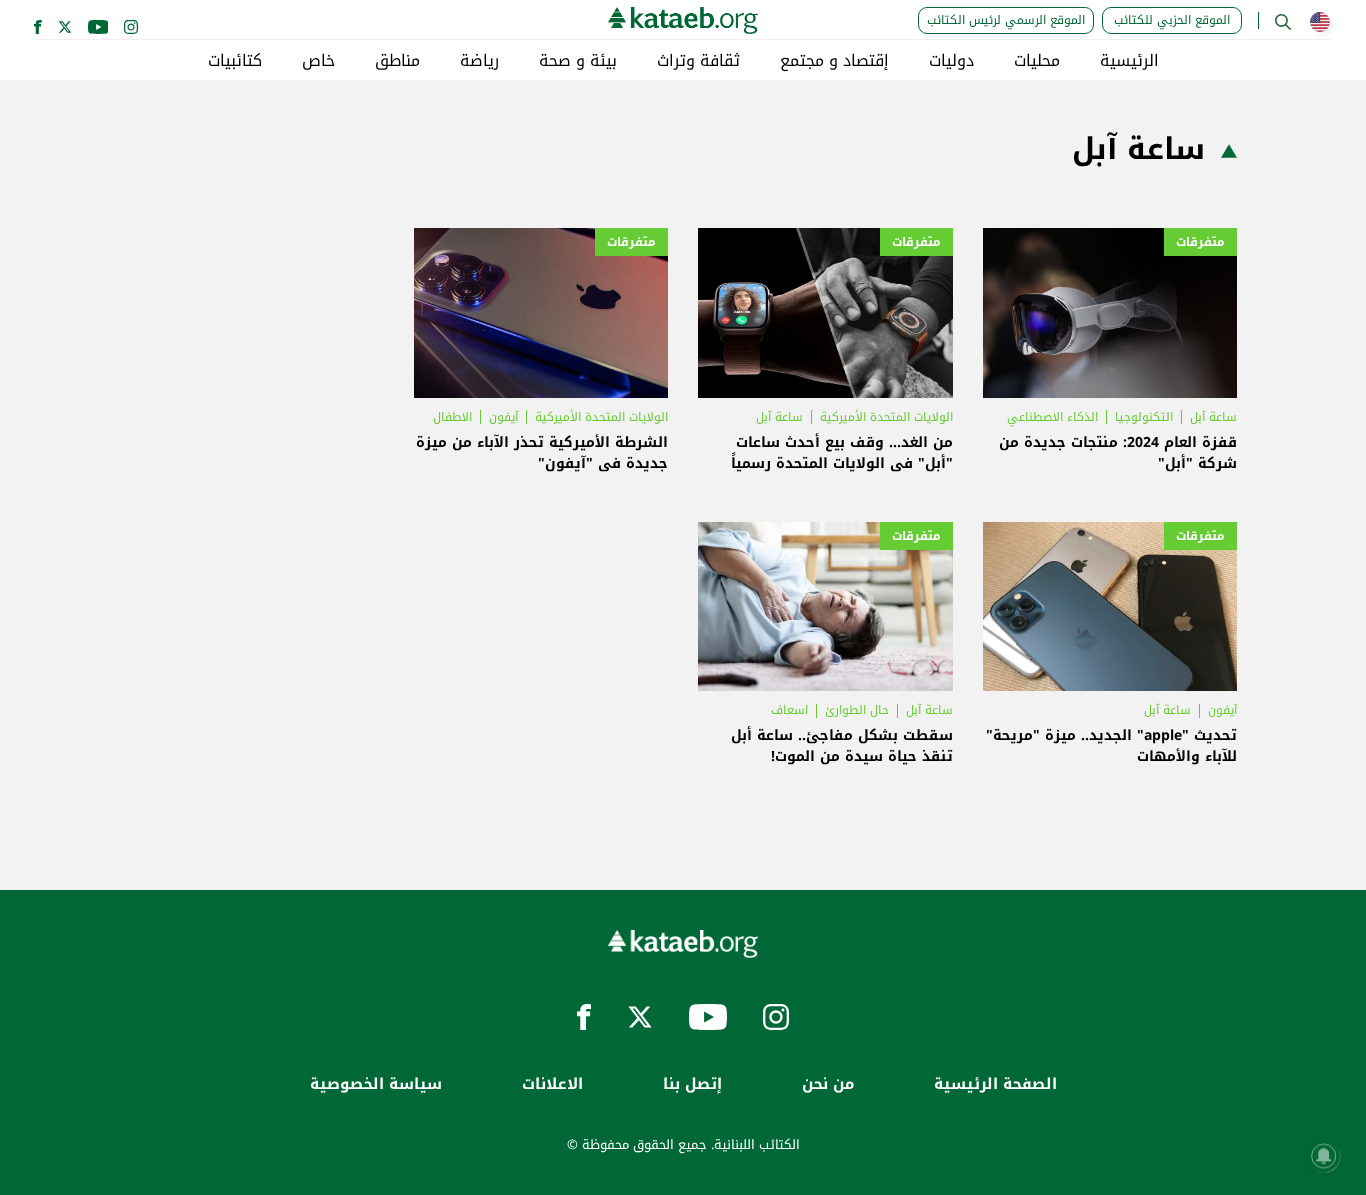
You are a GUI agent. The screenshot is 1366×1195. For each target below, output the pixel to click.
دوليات (951, 61)
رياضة (479, 61)
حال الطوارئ (857, 710)
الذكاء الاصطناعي (1052, 417)
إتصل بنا (692, 1084)
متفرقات (1200, 242)
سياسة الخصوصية (376, 1084)
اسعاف (789, 710)
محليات (1037, 61)
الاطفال (452, 417)
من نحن (828, 1084)
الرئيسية (1129, 61)
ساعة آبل (1213, 417)
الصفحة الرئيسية (995, 1084)
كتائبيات (235, 61)
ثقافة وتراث (698, 61)
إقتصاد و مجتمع (834, 61)
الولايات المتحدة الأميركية (886, 417)
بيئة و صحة (578, 61)
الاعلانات (552, 1084)
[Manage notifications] (1324, 1156)
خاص (318, 61)
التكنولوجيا (1144, 417)
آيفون (503, 417)
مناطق (397, 61)
